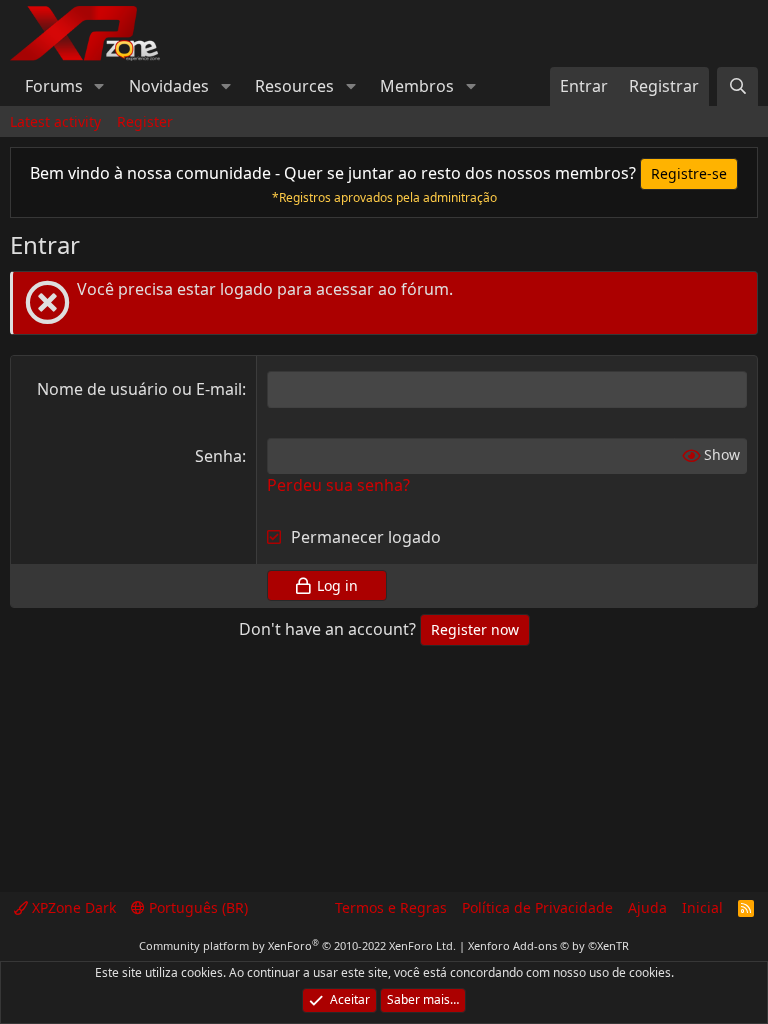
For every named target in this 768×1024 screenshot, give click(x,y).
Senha (218, 456)
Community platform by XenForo (297, 945)
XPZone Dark (72, 907)
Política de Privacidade (537, 907)
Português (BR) (196, 907)
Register (145, 121)
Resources (294, 86)
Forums (54, 86)
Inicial (702, 907)
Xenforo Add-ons (548, 945)
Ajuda (647, 907)
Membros (417, 86)
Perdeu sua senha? (338, 485)
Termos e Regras (391, 907)
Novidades (169, 86)
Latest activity (55, 121)
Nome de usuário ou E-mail (139, 389)
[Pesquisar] (737, 86)
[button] (99, 86)
